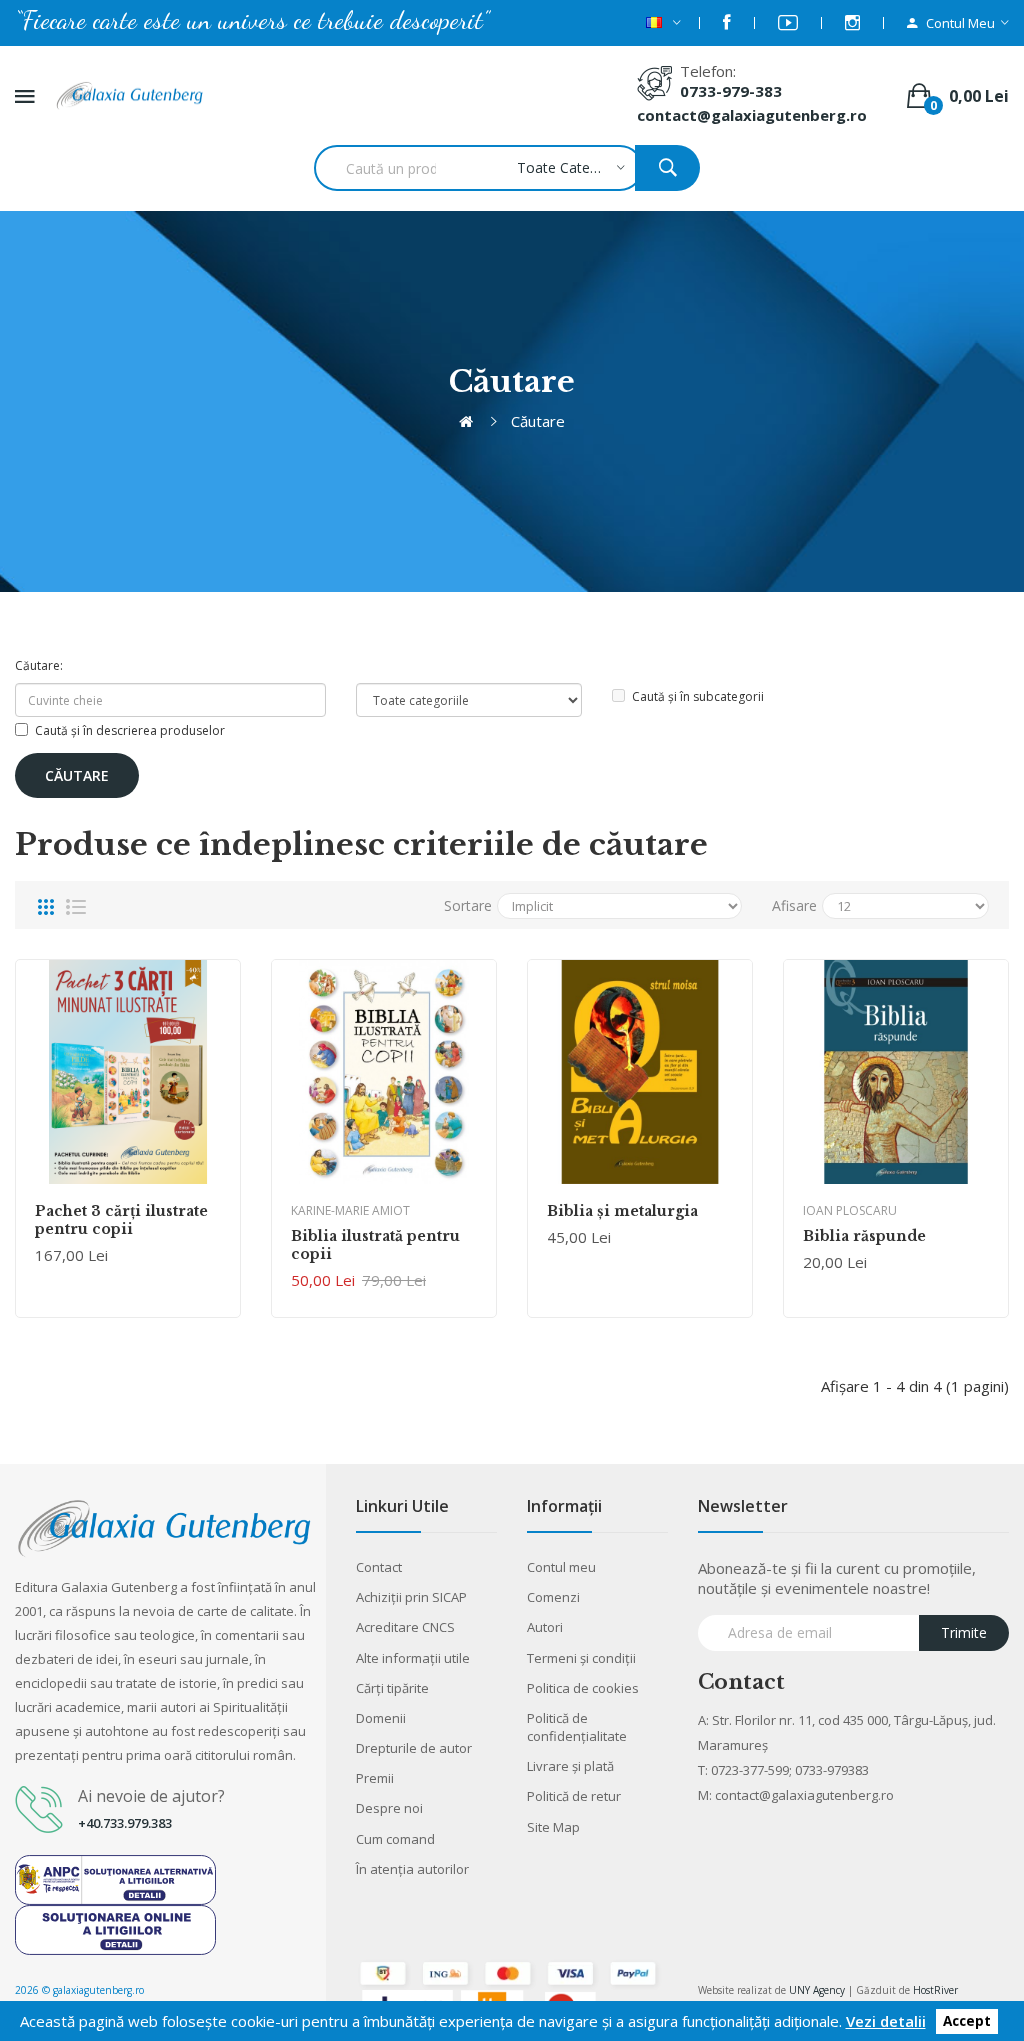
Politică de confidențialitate (577, 1727)
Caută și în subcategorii (698, 696)
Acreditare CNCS (405, 1627)
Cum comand (395, 1839)
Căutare (538, 421)
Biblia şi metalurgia (622, 1211)
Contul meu (561, 1567)
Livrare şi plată (570, 1766)
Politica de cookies (583, 1688)
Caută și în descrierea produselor (130, 730)
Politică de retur (574, 1796)
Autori (545, 1627)
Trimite (964, 1632)
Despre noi (389, 1808)
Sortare (468, 905)
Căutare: (39, 665)
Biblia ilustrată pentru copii (375, 1245)
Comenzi (553, 1597)
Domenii (381, 1718)
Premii (375, 1778)
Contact (379, 1567)
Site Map (553, 1827)
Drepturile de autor (414, 1748)
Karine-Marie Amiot (350, 1210)
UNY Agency (817, 1990)
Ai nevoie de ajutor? (151, 1796)
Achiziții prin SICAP (411, 1597)
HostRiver (935, 1990)
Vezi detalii (886, 2021)
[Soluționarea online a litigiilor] (115, 1928)
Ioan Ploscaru (850, 1210)
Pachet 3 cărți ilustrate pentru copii (121, 1220)
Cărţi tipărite (392, 1688)
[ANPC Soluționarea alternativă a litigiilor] (115, 1878)
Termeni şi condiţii (581, 1658)
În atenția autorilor (412, 1869)
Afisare (794, 905)
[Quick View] (128, 1072)
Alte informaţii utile (413, 1658)
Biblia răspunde (864, 1236)
